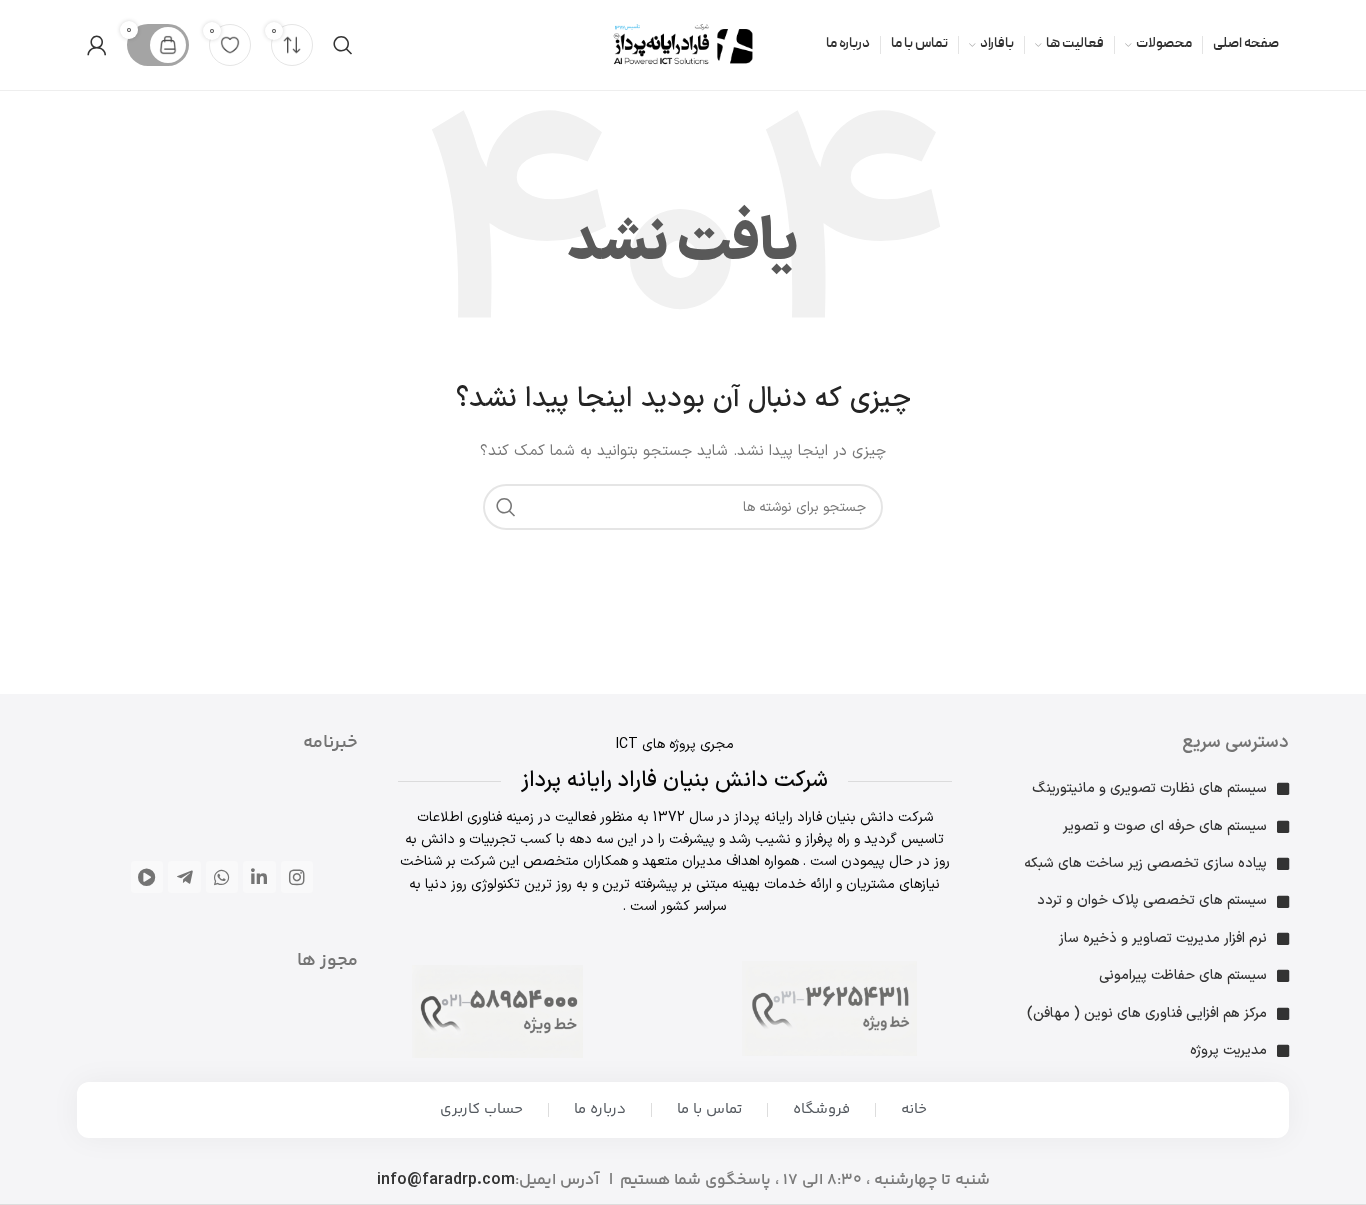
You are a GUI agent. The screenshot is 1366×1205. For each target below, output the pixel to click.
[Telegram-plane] (184, 877)
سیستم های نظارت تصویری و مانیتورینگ (1149, 788)
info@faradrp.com (446, 1180)
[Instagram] (297, 877)
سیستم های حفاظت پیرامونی (1183, 975)
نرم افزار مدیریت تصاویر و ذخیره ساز (1163, 938)
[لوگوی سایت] (683, 44)
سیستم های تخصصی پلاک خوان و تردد (1152, 900)
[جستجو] (343, 45)
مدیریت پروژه (1228, 1050)
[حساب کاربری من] (97, 45)
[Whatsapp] (222, 877)
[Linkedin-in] (259, 877)
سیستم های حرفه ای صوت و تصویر (1165, 826)
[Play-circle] (147, 877)
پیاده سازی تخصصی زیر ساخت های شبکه (1145, 863)
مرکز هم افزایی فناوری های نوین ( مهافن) (1147, 1013)
